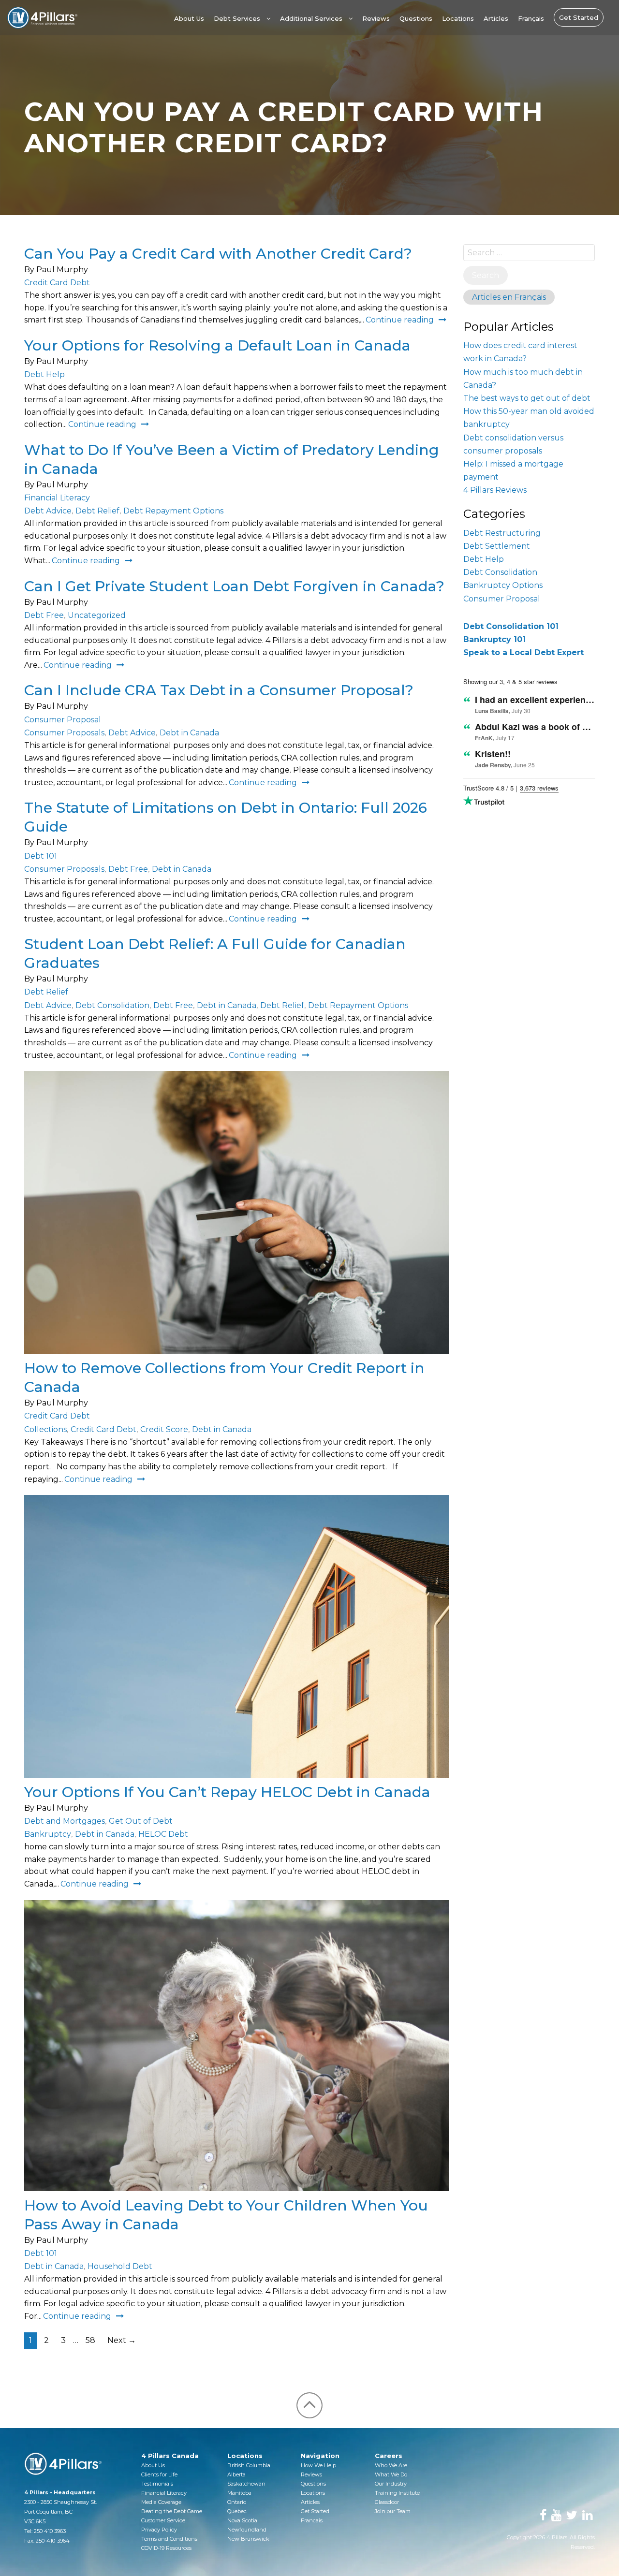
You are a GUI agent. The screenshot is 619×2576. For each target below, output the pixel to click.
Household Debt (120, 2266)
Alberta (236, 2474)
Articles (496, 18)
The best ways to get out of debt (527, 398)
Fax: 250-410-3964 (47, 2541)
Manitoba (239, 2493)
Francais (312, 2520)
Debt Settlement (497, 546)
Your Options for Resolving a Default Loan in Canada (217, 345)
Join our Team (393, 2511)
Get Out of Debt (141, 1821)
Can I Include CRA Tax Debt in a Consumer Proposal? (219, 690)
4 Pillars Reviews (495, 490)
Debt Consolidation (112, 1005)
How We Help (318, 2465)
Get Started (579, 17)
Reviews (376, 18)
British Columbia (249, 2465)
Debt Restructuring (502, 533)
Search (486, 275)
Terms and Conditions (169, 2539)
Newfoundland (247, 2530)
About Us (189, 18)
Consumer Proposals (64, 733)
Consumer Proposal (63, 720)
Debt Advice (48, 511)
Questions (416, 18)
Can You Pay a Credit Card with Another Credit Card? (218, 254)
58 (90, 2340)
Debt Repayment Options (173, 511)
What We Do (391, 2474)
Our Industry (391, 2484)
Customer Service (163, 2520)
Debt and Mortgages (65, 1821)
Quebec (237, 2511)
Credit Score (164, 1429)
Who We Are (391, 2465)
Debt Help (44, 374)
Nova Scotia (242, 2520)
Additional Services (311, 18)
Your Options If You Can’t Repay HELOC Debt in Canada (227, 1792)
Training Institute (397, 2493)
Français (531, 18)
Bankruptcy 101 (494, 639)
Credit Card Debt (57, 283)
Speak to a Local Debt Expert (523, 652)
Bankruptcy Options (503, 585)
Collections (45, 1429)
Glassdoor (387, 2502)
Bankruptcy (48, 1834)
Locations (458, 18)
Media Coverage (161, 2502)
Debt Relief (97, 511)
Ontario (237, 2502)
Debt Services (237, 18)
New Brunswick (248, 2539)
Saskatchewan (246, 2484)
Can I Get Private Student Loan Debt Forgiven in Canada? (234, 586)
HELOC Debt (163, 1834)
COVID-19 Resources (166, 2548)
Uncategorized (97, 615)
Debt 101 (41, 856)
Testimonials (157, 2484)
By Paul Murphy (56, 270)
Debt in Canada (189, 733)
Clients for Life (159, 2474)
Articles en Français (509, 297)
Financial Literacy (57, 498)
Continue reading (400, 320)
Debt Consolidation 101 (511, 626)
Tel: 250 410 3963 (45, 2531)
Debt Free (44, 615)
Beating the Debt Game (172, 2511)
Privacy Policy (159, 2530)
